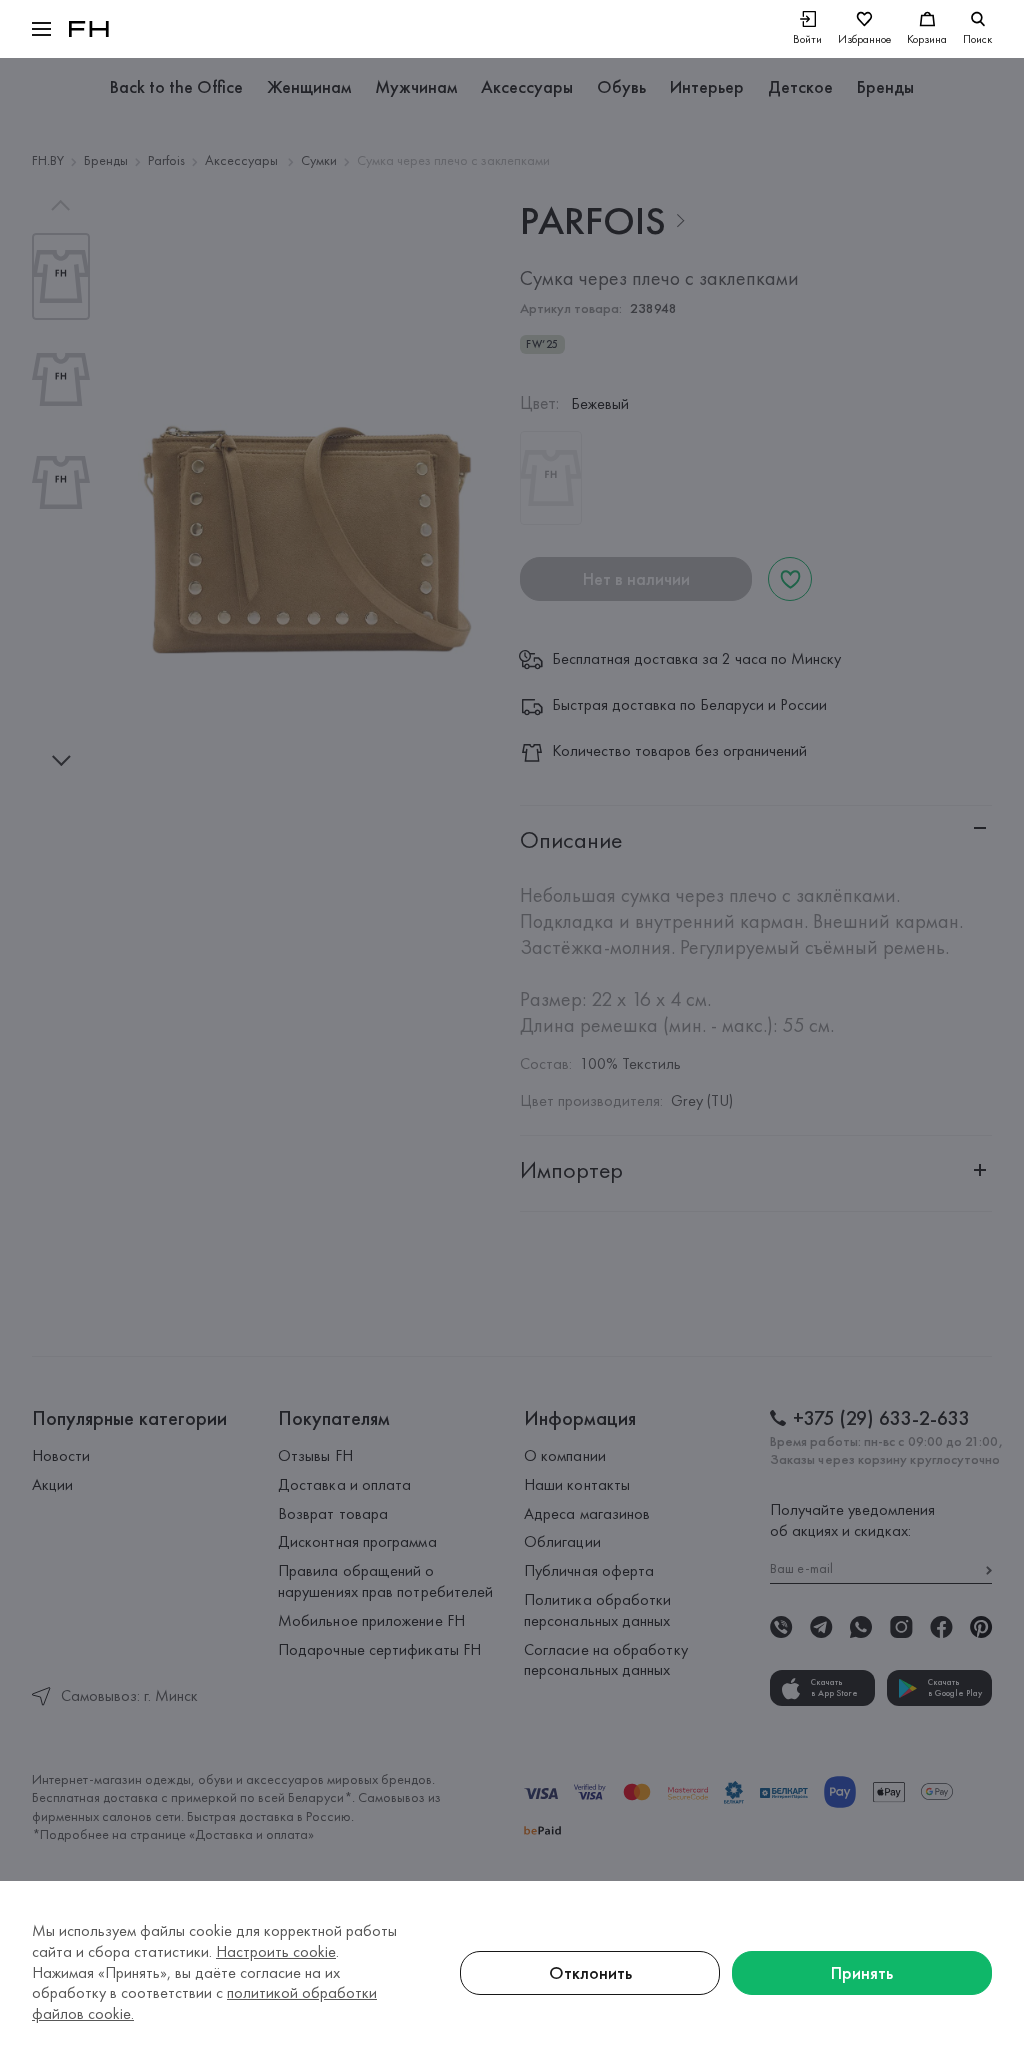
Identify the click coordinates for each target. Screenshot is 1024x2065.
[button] (41, 29)
